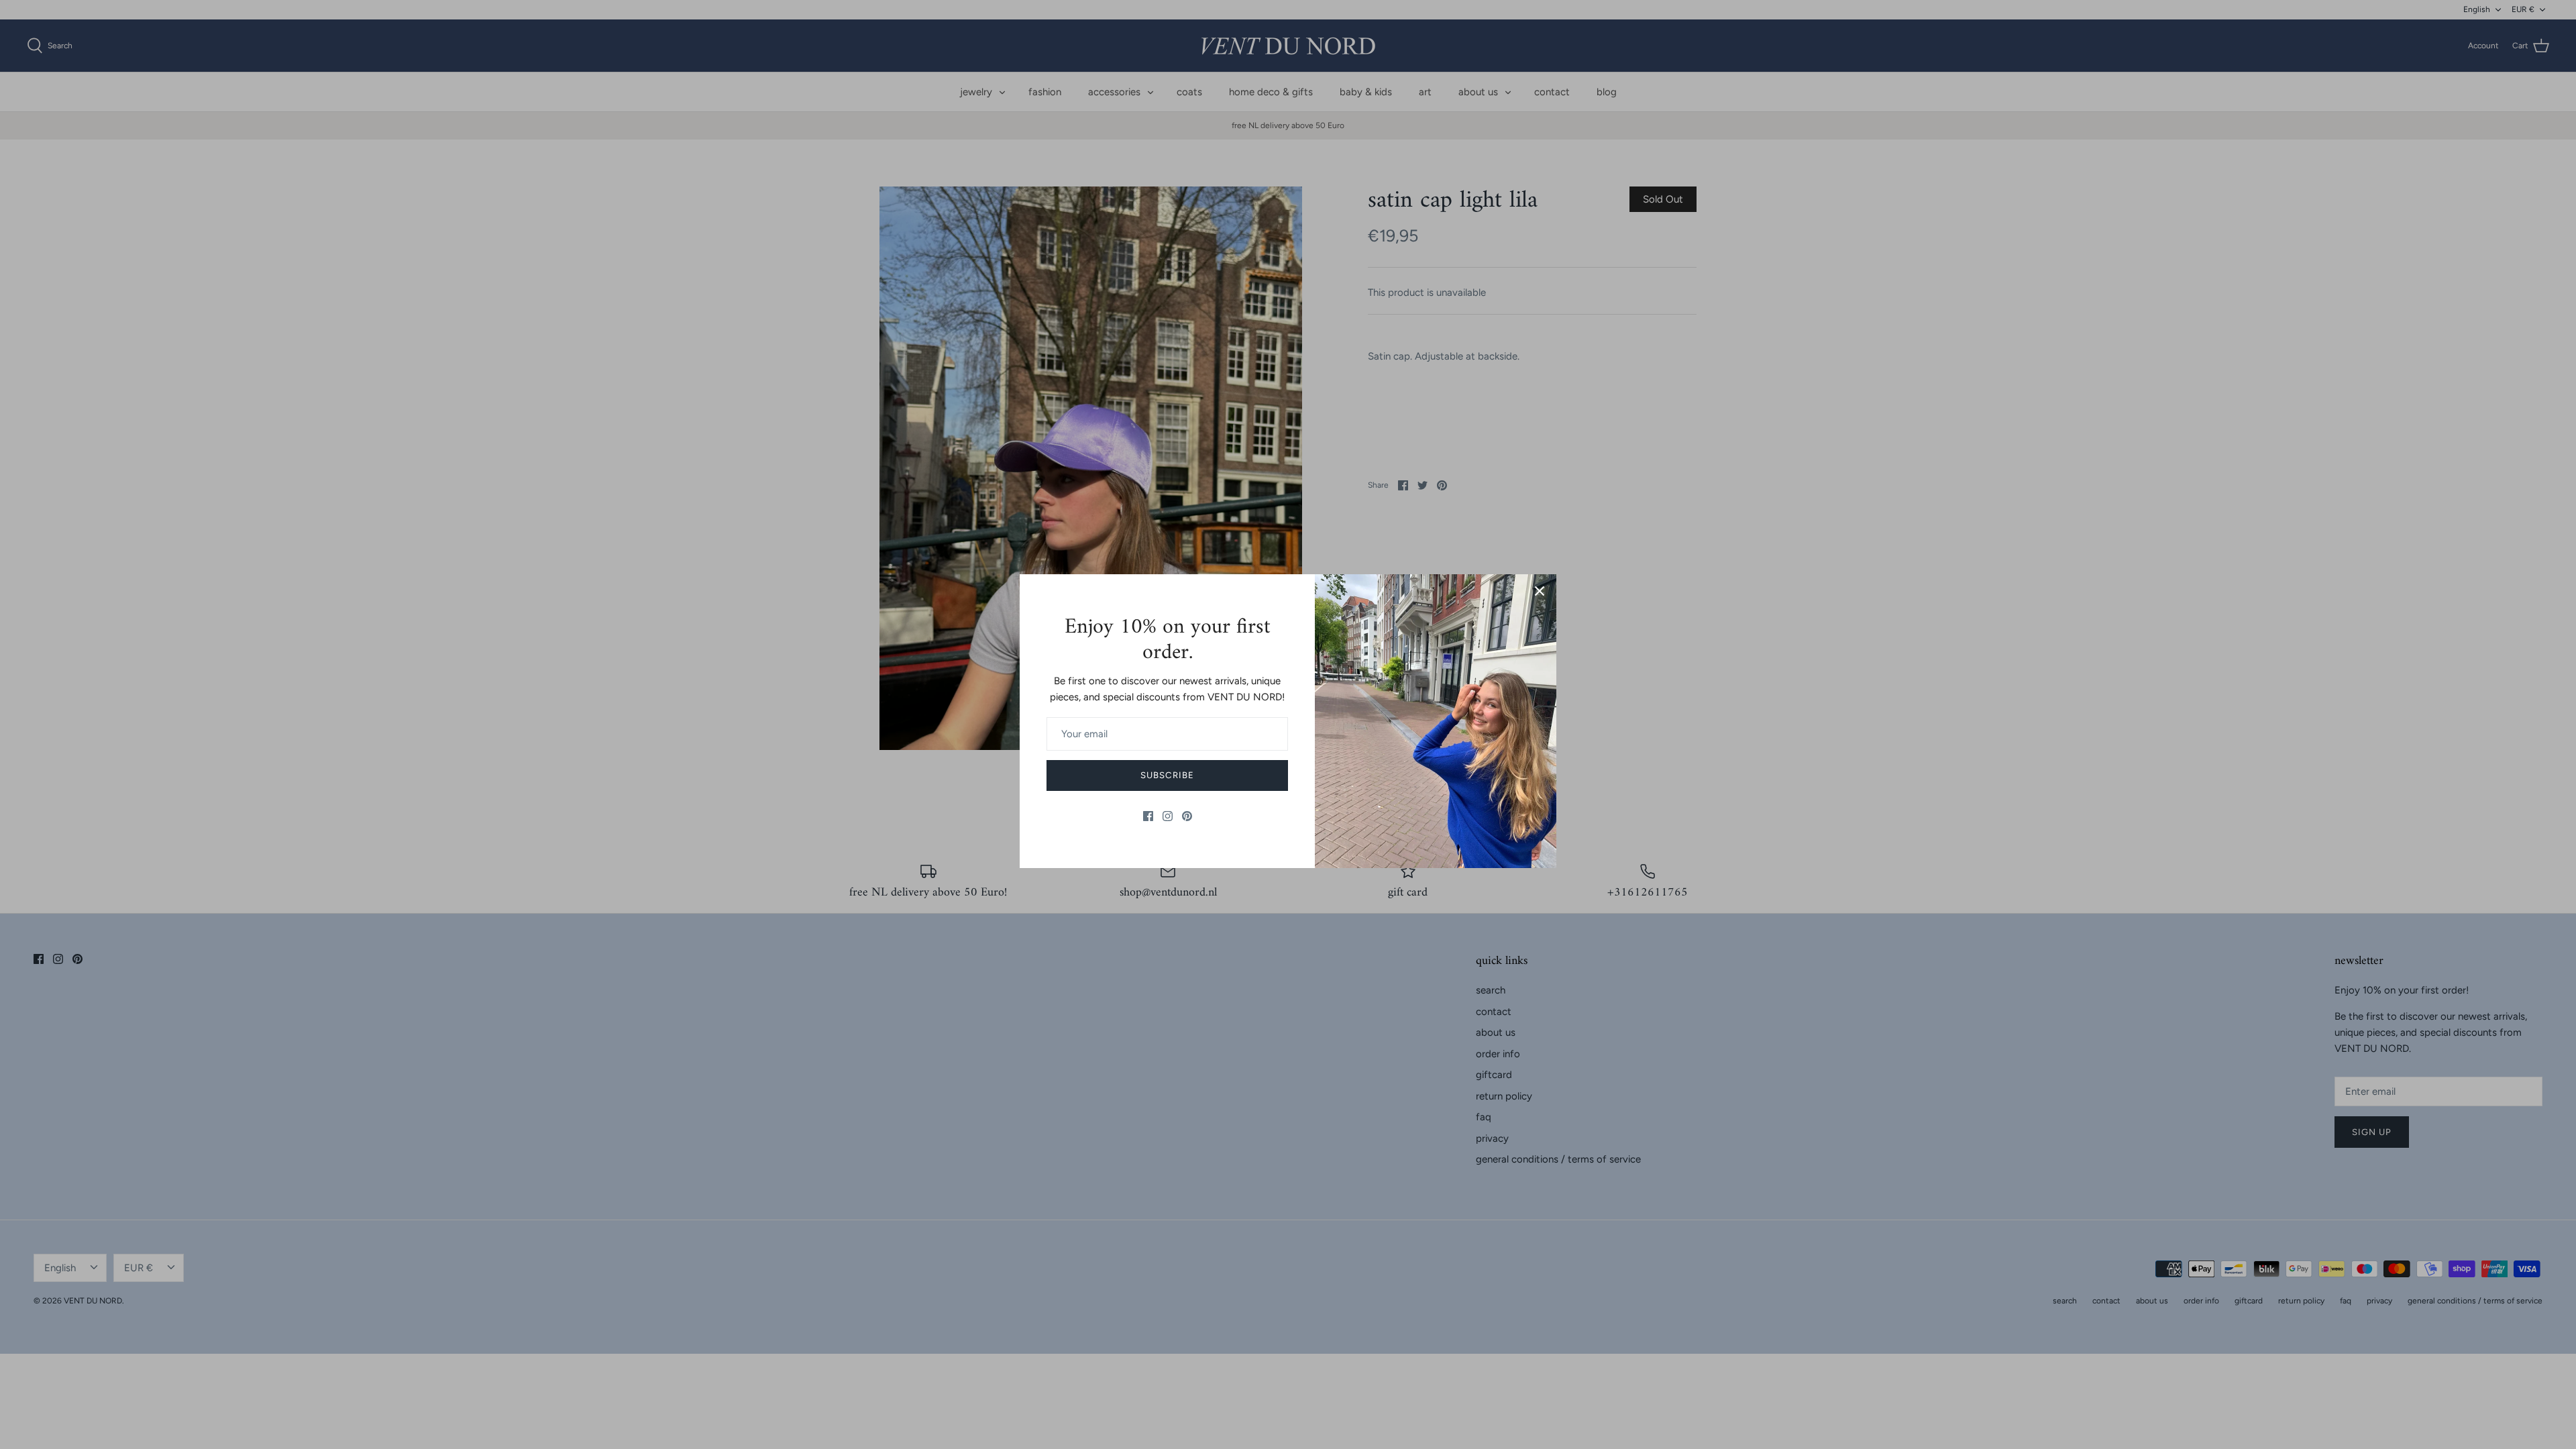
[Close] (1540, 591)
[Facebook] (1148, 816)
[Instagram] (1168, 816)
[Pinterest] (1187, 816)
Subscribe (1167, 775)
